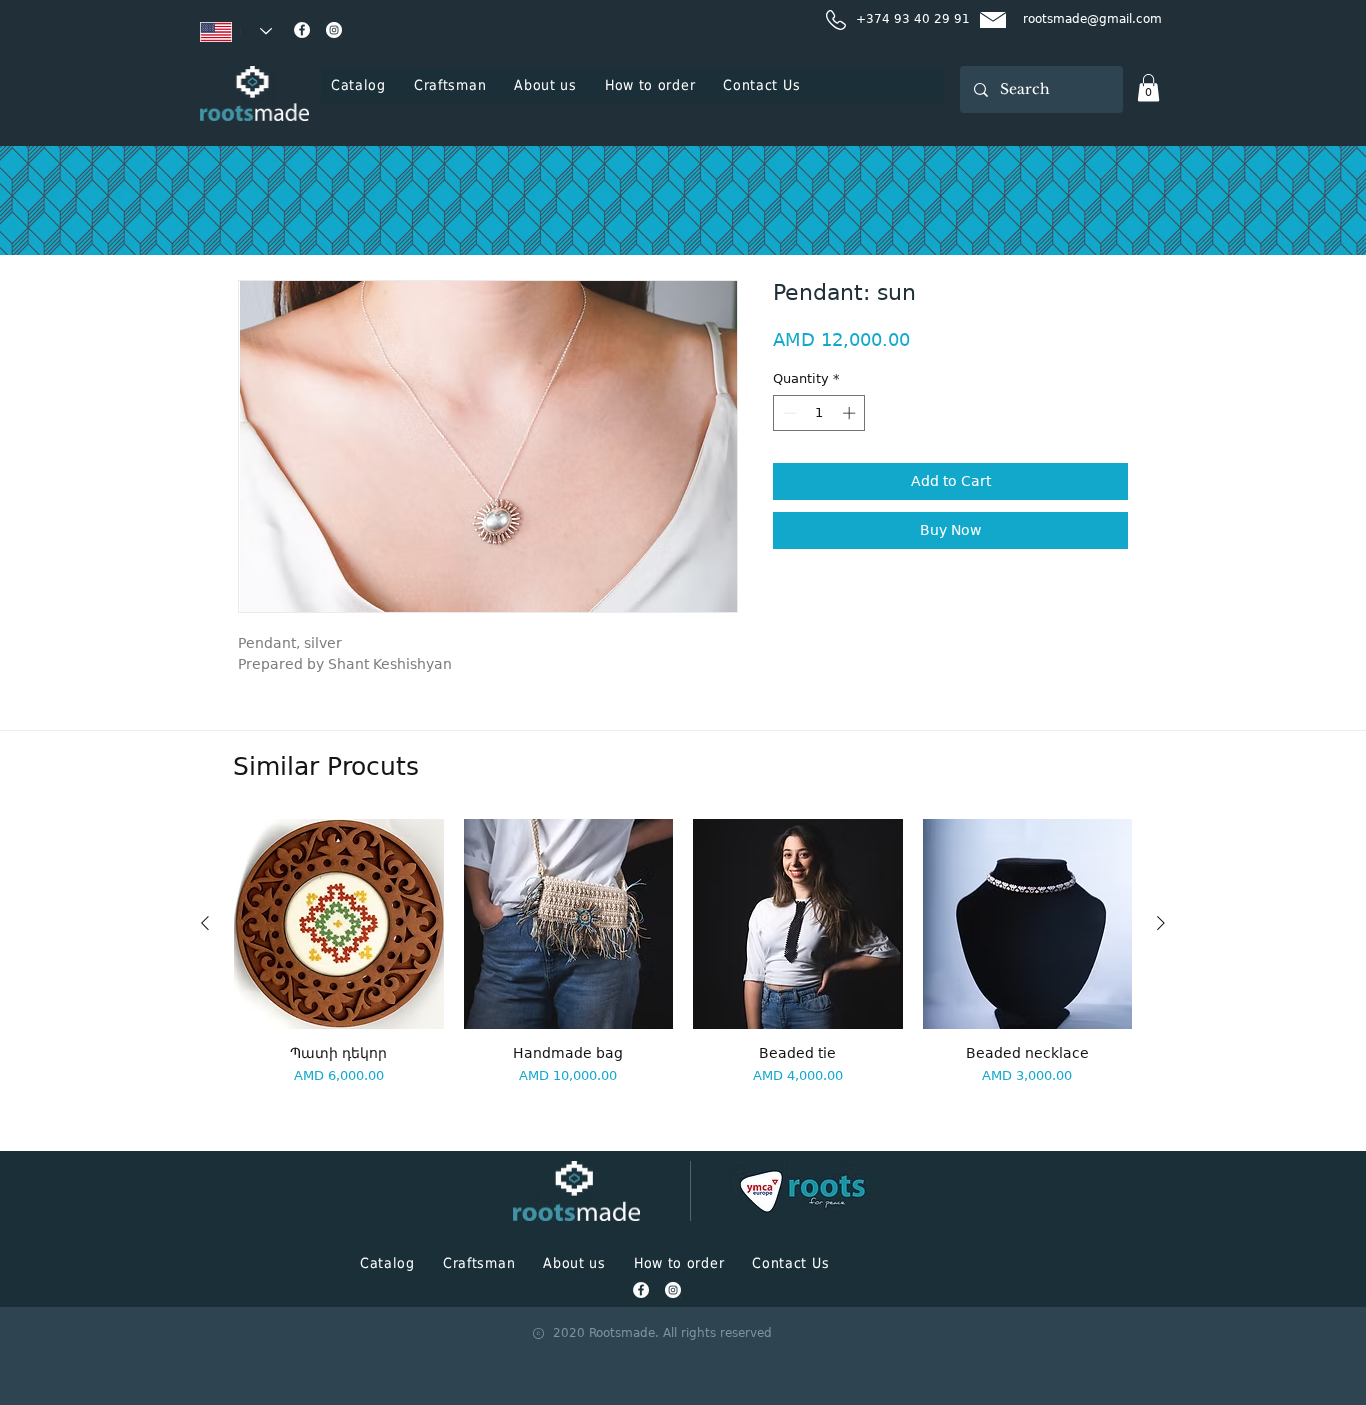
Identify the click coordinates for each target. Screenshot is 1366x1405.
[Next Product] (1161, 923)
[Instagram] (334, 30)
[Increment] (851, 413)
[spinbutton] (819, 413)
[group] (683, 976)
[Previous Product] (205, 923)
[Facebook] (302, 30)
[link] (1148, 87)
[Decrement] (788, 413)
